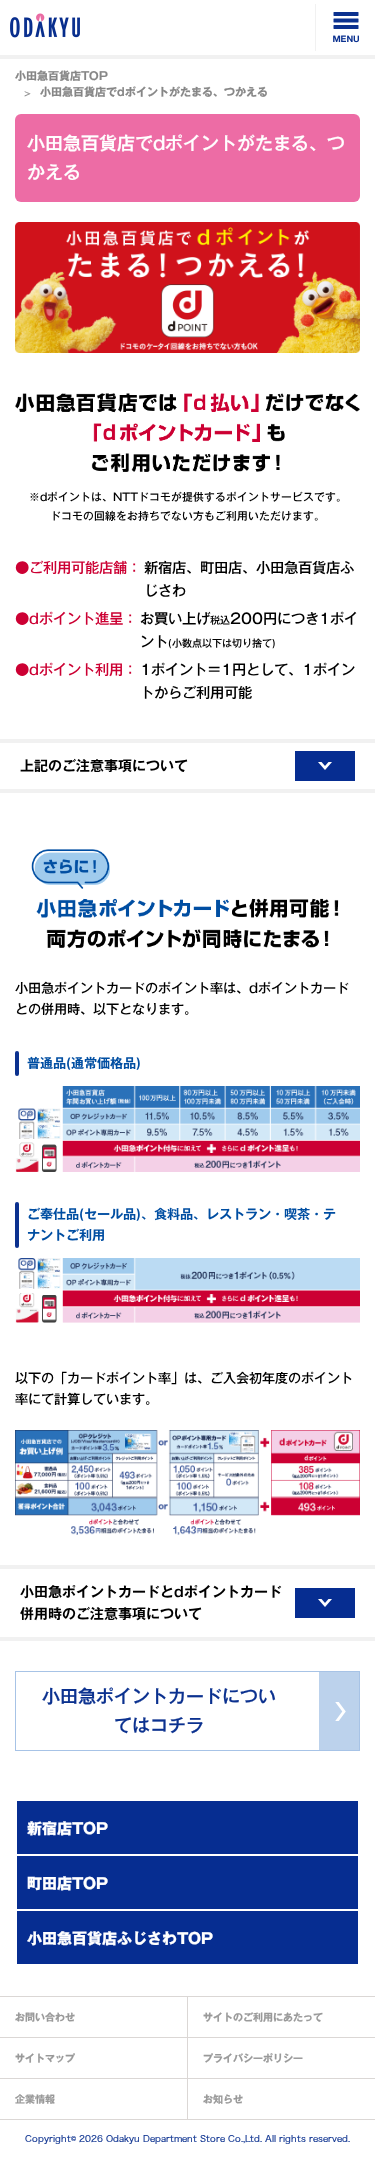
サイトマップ (45, 2058)
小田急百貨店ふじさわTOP (120, 1938)
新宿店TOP (67, 1828)
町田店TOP (67, 1883)
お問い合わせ (45, 2017)
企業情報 (35, 2099)
